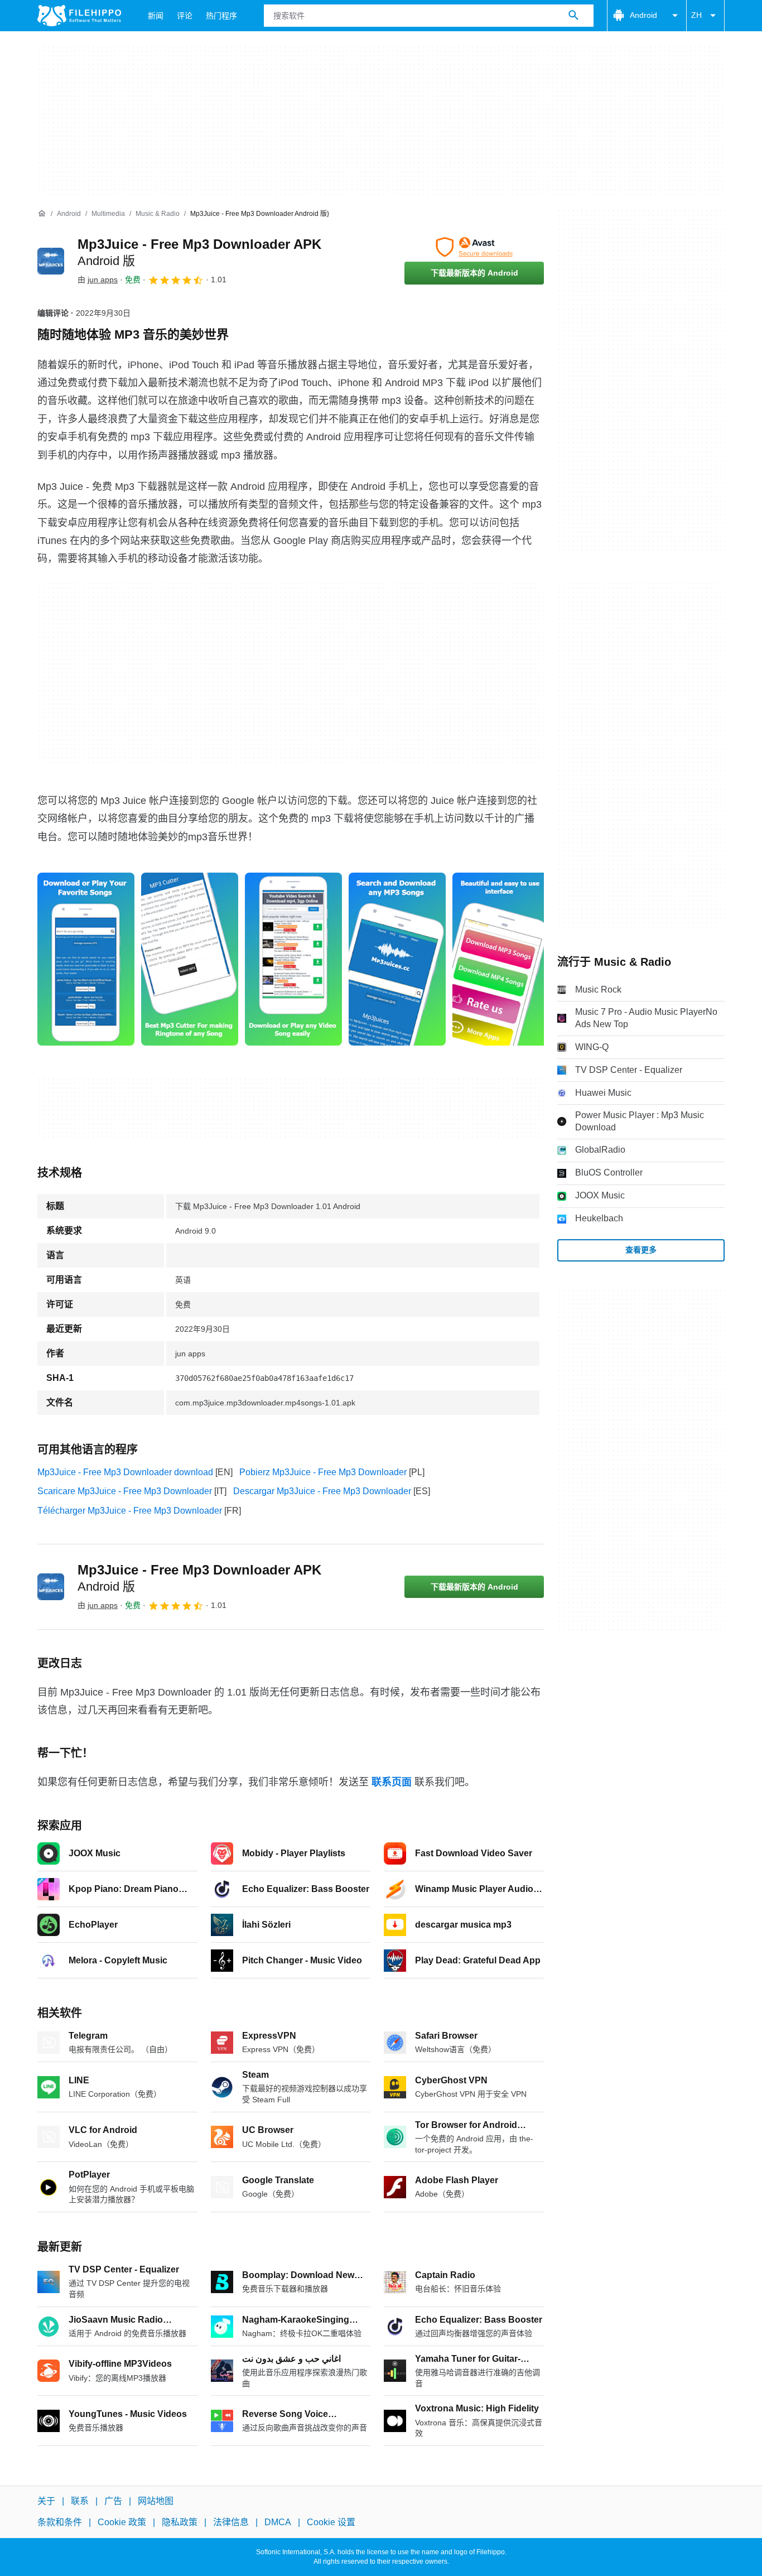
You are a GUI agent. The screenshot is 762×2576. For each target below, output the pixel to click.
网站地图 (156, 2501)
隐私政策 (180, 2523)
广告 (113, 2501)
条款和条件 (60, 2523)
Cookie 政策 (122, 2523)
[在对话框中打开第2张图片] (293, 959)
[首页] (42, 214)
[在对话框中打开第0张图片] (86, 959)
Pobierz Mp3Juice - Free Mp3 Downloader (323, 1472)
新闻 (156, 16)
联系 (80, 2501)
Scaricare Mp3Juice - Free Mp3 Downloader (125, 1491)
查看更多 (641, 1250)
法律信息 (231, 2523)
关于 (46, 2501)
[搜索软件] (573, 16)
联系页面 (392, 1782)
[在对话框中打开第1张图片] (190, 959)
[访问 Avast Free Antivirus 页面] (474, 247)
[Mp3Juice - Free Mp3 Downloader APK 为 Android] (51, 261)
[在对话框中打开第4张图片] (501, 959)
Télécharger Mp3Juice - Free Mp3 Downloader (130, 1511)
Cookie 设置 (331, 2523)
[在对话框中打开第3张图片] (397, 959)
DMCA (278, 2523)
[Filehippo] (79, 16)
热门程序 (221, 16)
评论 (185, 16)
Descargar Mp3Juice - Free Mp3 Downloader (322, 1491)
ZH (696, 15)
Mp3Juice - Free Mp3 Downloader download (125, 1472)
